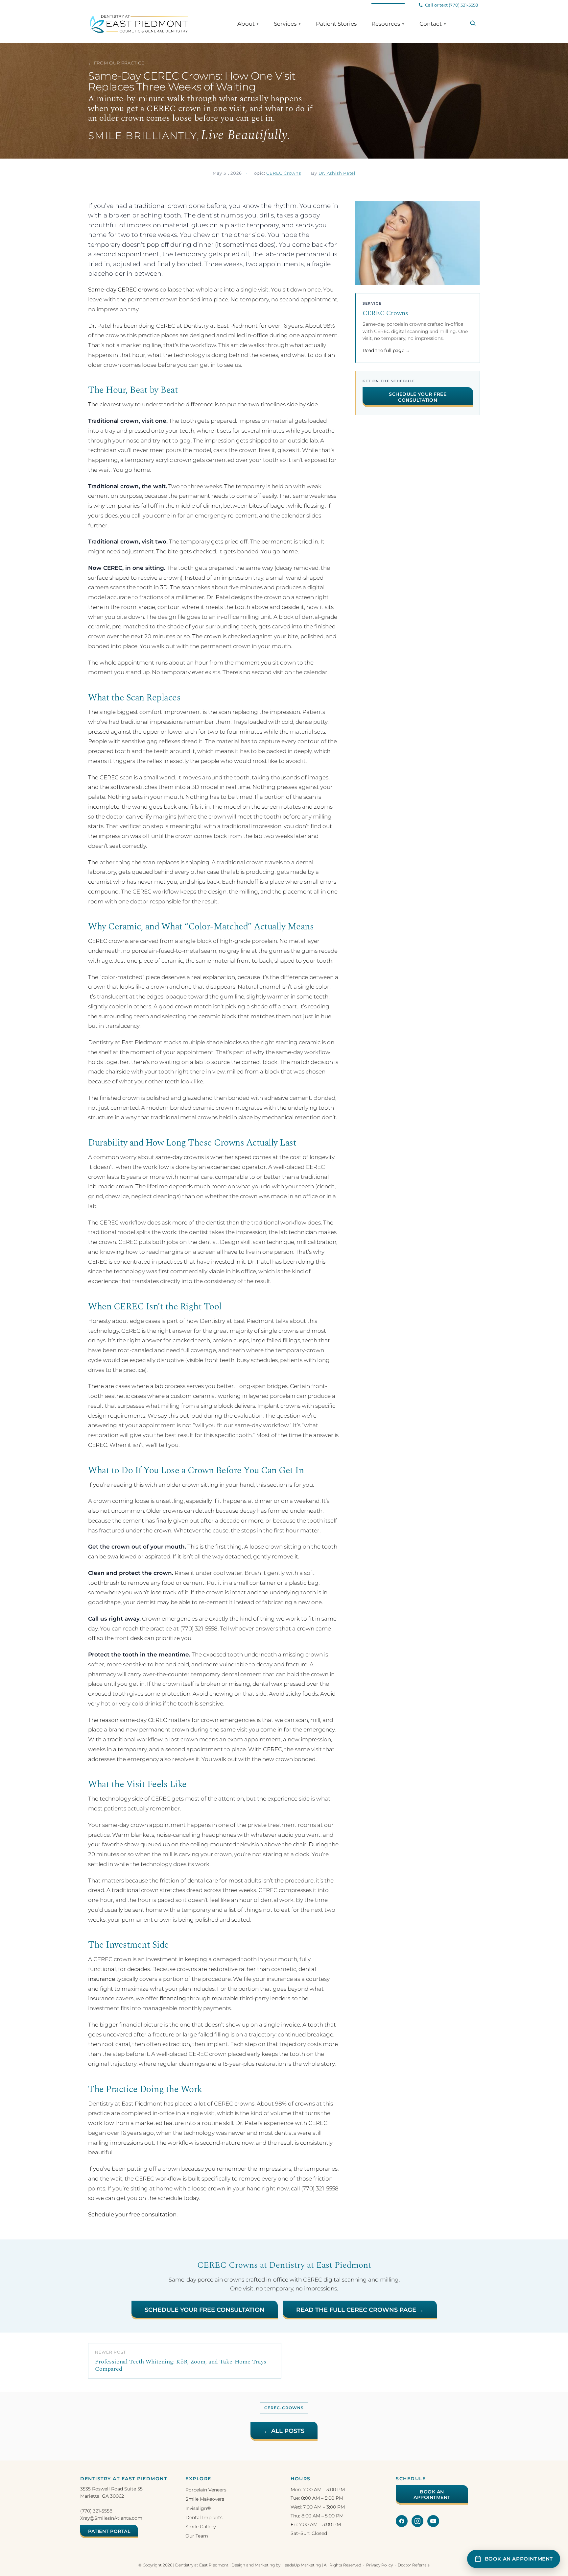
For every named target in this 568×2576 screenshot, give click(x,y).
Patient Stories (336, 24)
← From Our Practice (116, 63)
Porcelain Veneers (206, 2490)
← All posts (284, 2431)
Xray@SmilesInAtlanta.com (111, 2518)
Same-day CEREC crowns (123, 290)
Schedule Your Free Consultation (418, 397)
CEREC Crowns (284, 173)
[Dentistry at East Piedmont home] (139, 24)
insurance (102, 1979)
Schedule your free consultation (132, 2214)
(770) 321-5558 (96, 2511)
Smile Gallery (201, 2527)
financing (173, 1998)
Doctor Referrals (414, 2565)
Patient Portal (109, 2531)
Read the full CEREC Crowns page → (360, 2310)
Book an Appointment (432, 2495)
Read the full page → (386, 350)
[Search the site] (473, 23)
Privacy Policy (379, 2565)
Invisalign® (198, 2508)
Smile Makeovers (205, 2499)
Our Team (197, 2536)
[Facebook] (402, 2521)
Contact (433, 24)
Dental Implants (204, 2517)
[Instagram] (417, 2521)
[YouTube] (433, 2521)
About (248, 24)
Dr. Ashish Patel (337, 173)
